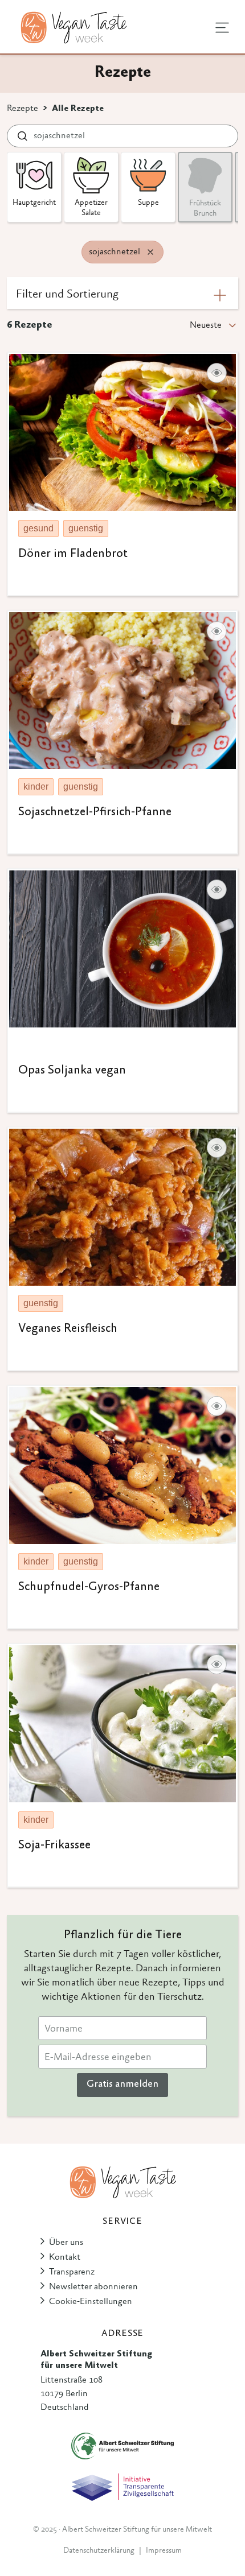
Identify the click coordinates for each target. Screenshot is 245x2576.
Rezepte (23, 109)
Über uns (66, 2243)
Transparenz (72, 2272)
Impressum (164, 2551)
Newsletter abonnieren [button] (93, 2287)
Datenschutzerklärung (99, 2551)
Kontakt (65, 2257)
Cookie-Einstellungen (91, 2302)
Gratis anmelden (122, 2084)
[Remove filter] (150, 252)
